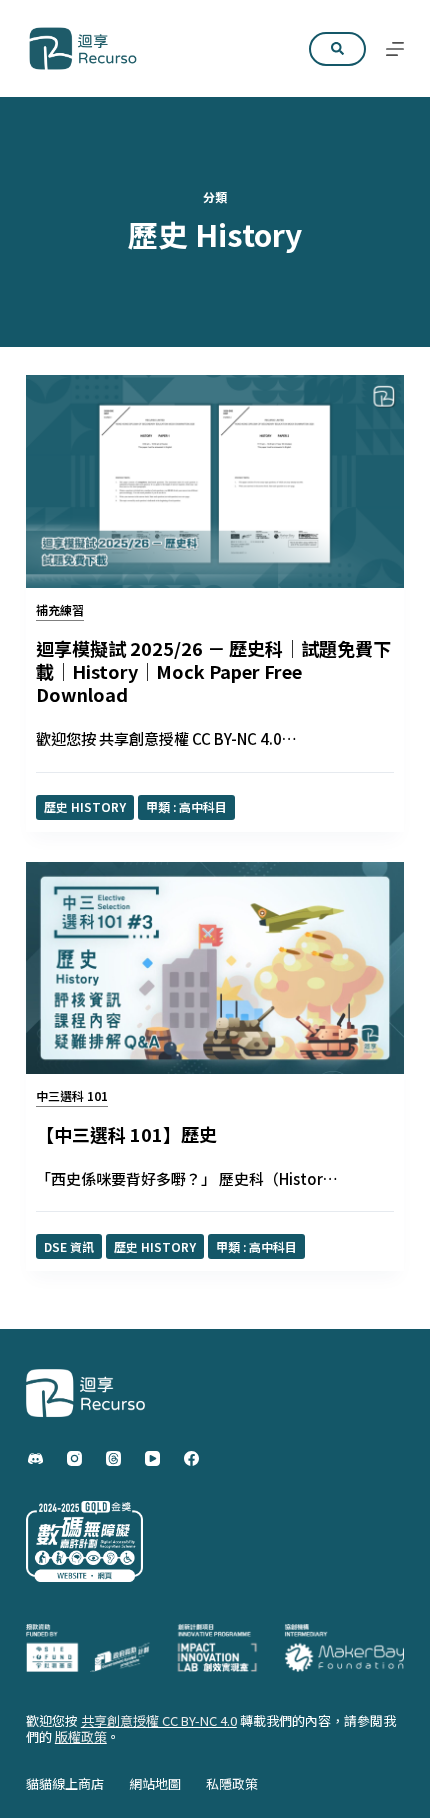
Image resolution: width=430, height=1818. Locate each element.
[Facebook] (191, 1458)
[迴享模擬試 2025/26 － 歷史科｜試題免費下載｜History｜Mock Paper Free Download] (215, 481)
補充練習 (60, 609)
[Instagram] (74, 1458)
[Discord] (35, 1458)
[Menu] (395, 49)
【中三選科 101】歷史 (126, 1134)
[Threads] (113, 1458)
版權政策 (81, 1736)
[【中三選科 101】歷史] (215, 968)
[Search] (337, 49)
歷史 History (85, 806)
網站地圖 (155, 1784)
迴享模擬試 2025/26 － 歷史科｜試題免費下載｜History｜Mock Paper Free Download (213, 671)
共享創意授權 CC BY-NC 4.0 (159, 1720)
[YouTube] (152, 1458)
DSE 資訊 (69, 1246)
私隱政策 (232, 1784)
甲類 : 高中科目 (186, 806)
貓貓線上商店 (65, 1784)
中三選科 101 (72, 1095)
